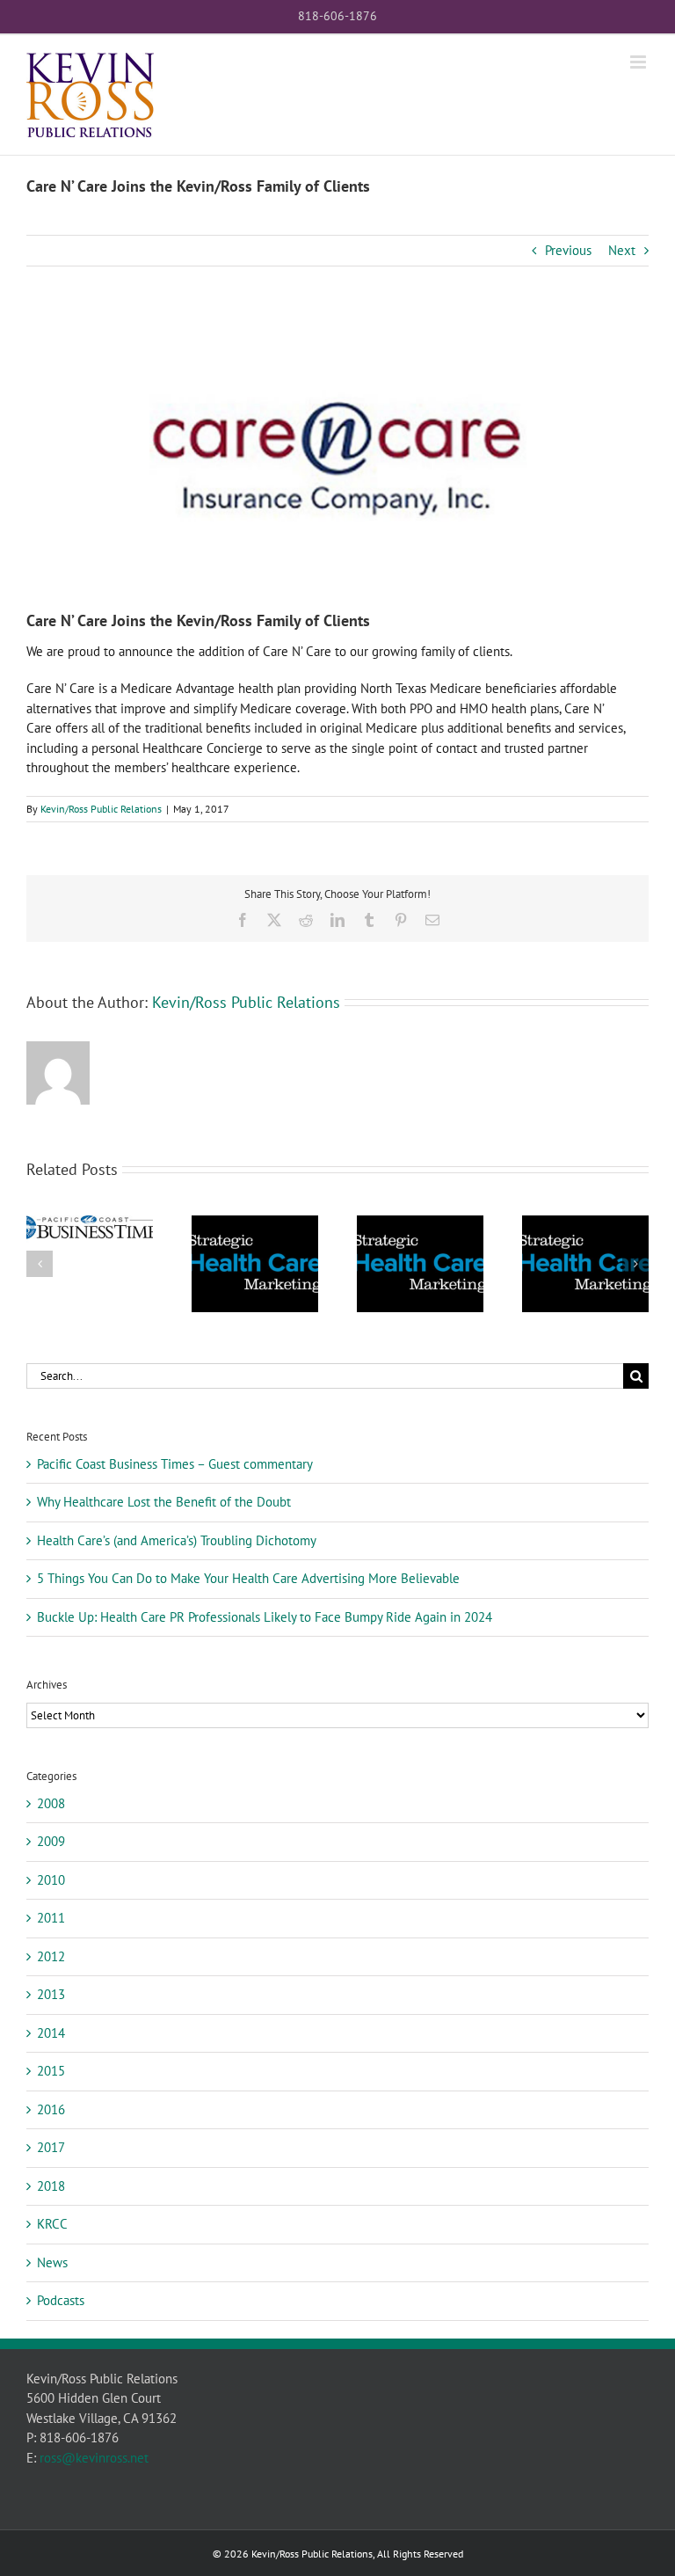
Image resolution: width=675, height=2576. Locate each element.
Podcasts (61, 2300)
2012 (51, 1956)
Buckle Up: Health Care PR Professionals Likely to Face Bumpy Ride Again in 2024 (265, 1617)
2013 (51, 1994)
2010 (51, 1880)
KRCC (52, 2224)
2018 (51, 2186)
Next (622, 250)
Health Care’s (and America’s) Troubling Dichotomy (177, 1540)
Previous (568, 250)
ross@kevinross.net (94, 2458)
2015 (51, 2071)
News (52, 2262)
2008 (51, 1803)
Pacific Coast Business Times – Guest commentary (175, 1464)
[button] (40, 1264)
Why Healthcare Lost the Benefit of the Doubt (164, 1502)
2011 (51, 1918)
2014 (51, 2033)
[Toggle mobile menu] (639, 62)
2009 (51, 1841)
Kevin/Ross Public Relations (101, 809)
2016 (51, 2109)
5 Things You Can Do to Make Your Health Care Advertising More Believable (248, 1578)
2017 (51, 2147)
